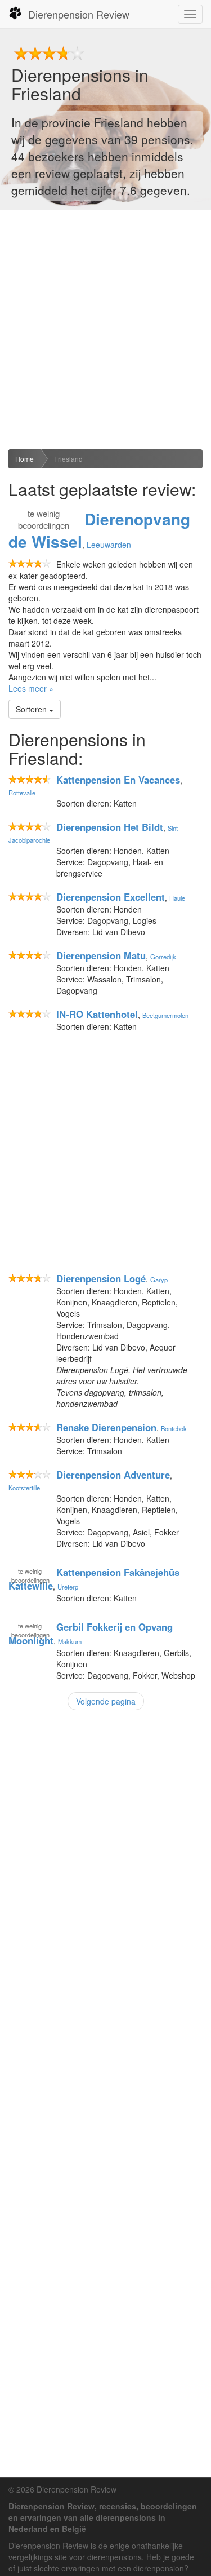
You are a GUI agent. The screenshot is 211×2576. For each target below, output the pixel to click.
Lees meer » (31, 688)
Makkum (70, 1641)
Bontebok (174, 1428)
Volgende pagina (106, 1701)
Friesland (68, 459)
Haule (177, 898)
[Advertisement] (105, 329)
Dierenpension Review (79, 14)
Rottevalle (22, 793)
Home (24, 459)
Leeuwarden (109, 545)
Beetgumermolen (165, 1015)
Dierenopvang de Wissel (99, 530)
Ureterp (68, 1587)
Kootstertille (24, 1488)
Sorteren (32, 709)
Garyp (159, 1280)
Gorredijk (163, 957)
